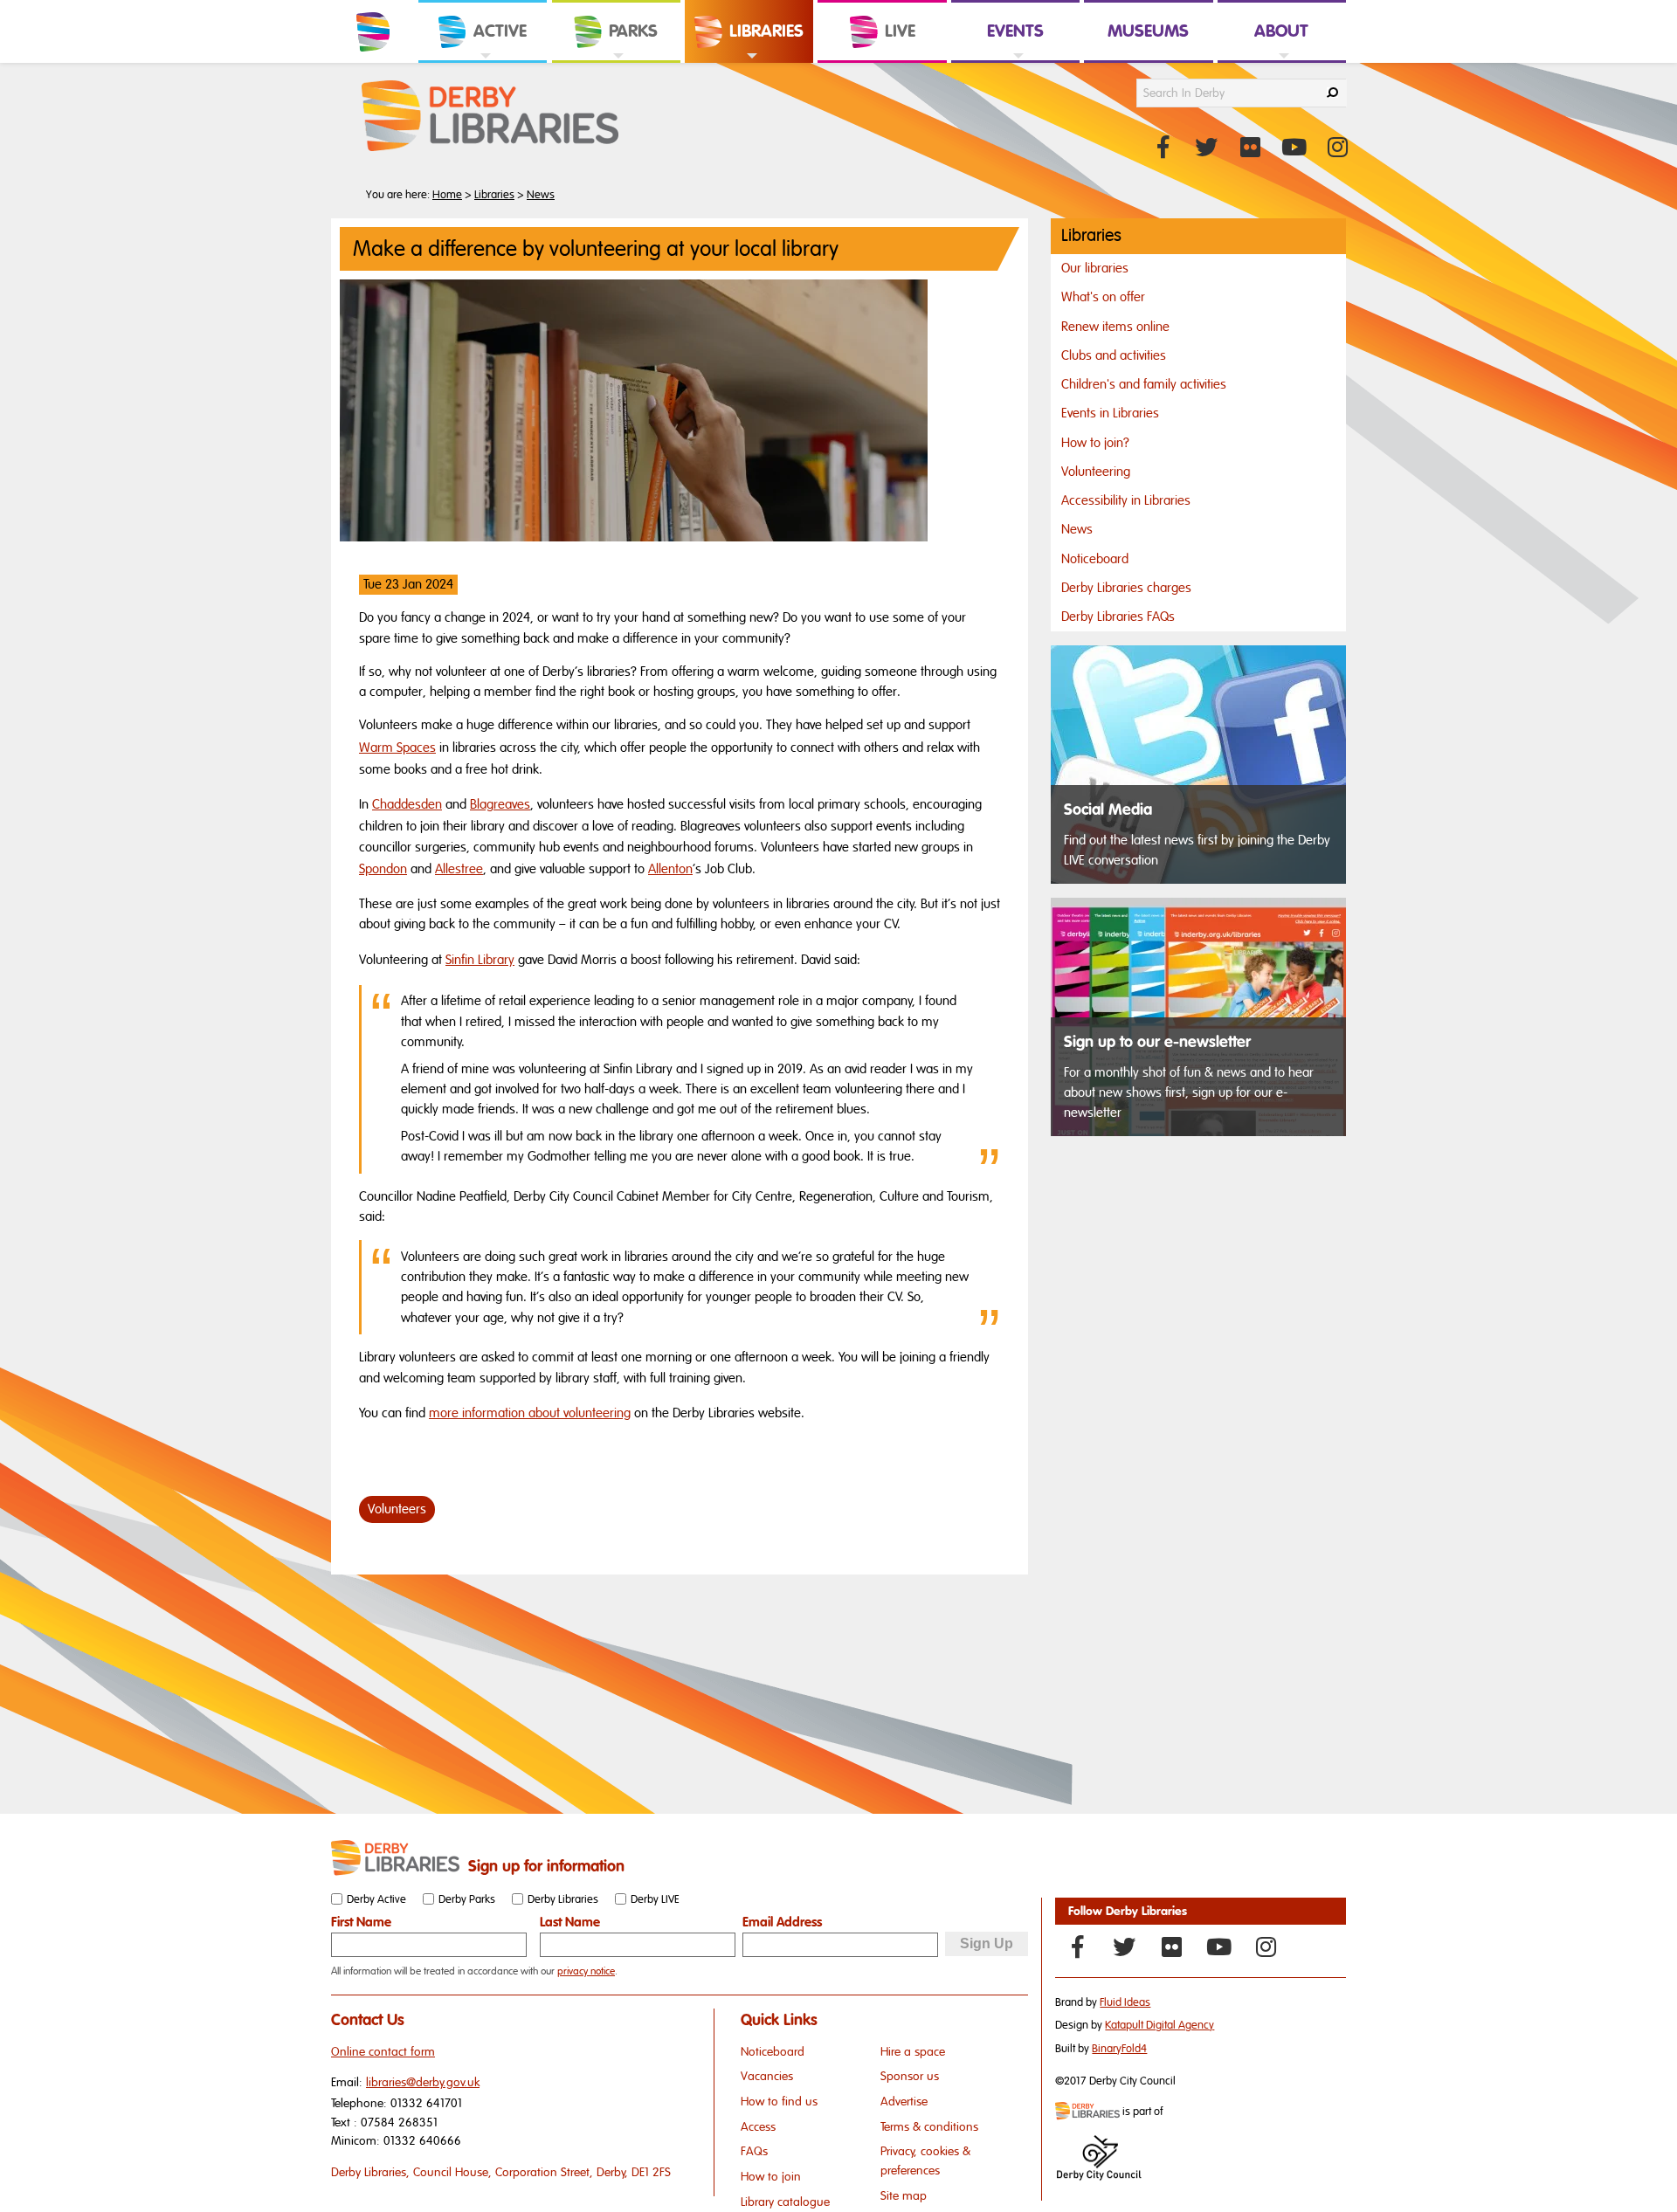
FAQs (754, 2151)
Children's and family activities (1144, 384)
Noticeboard (1095, 559)
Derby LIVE (655, 1899)
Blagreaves (500, 804)
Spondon (383, 869)
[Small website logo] (395, 1858)
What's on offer (1103, 297)
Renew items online (1115, 327)
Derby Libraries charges (1126, 588)
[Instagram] (1266, 1947)
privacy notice (586, 1971)
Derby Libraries (563, 1899)
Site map (904, 2196)
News (541, 195)
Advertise (904, 2102)
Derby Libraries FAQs (1118, 617)
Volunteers (397, 1509)
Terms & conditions (929, 2127)
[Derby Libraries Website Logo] (490, 117)
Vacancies (767, 2076)
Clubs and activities (1114, 355)
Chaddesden (407, 804)
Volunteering (1096, 472)
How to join (771, 2177)
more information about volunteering (530, 1413)
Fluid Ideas (1125, 2002)
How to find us (779, 2102)
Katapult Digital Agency (1159, 2025)
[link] (483, 62)
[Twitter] (1124, 1947)
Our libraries (1095, 268)
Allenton (670, 869)
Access (758, 2127)
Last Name (570, 1922)
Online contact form (383, 2052)
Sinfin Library (480, 960)
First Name (361, 1922)
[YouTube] (1218, 1947)
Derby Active (376, 1899)
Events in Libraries (1110, 413)
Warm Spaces (397, 748)
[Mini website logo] (1087, 2112)
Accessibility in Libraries (1126, 500)
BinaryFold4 (1119, 2049)
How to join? (1095, 443)
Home (447, 195)
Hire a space (913, 2052)
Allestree (459, 869)
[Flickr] (1171, 1947)
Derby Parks (467, 1899)
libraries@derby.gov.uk (423, 2082)
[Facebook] (1077, 1947)
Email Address (782, 1922)
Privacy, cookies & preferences (925, 2161)
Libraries (494, 195)
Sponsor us (910, 2076)
